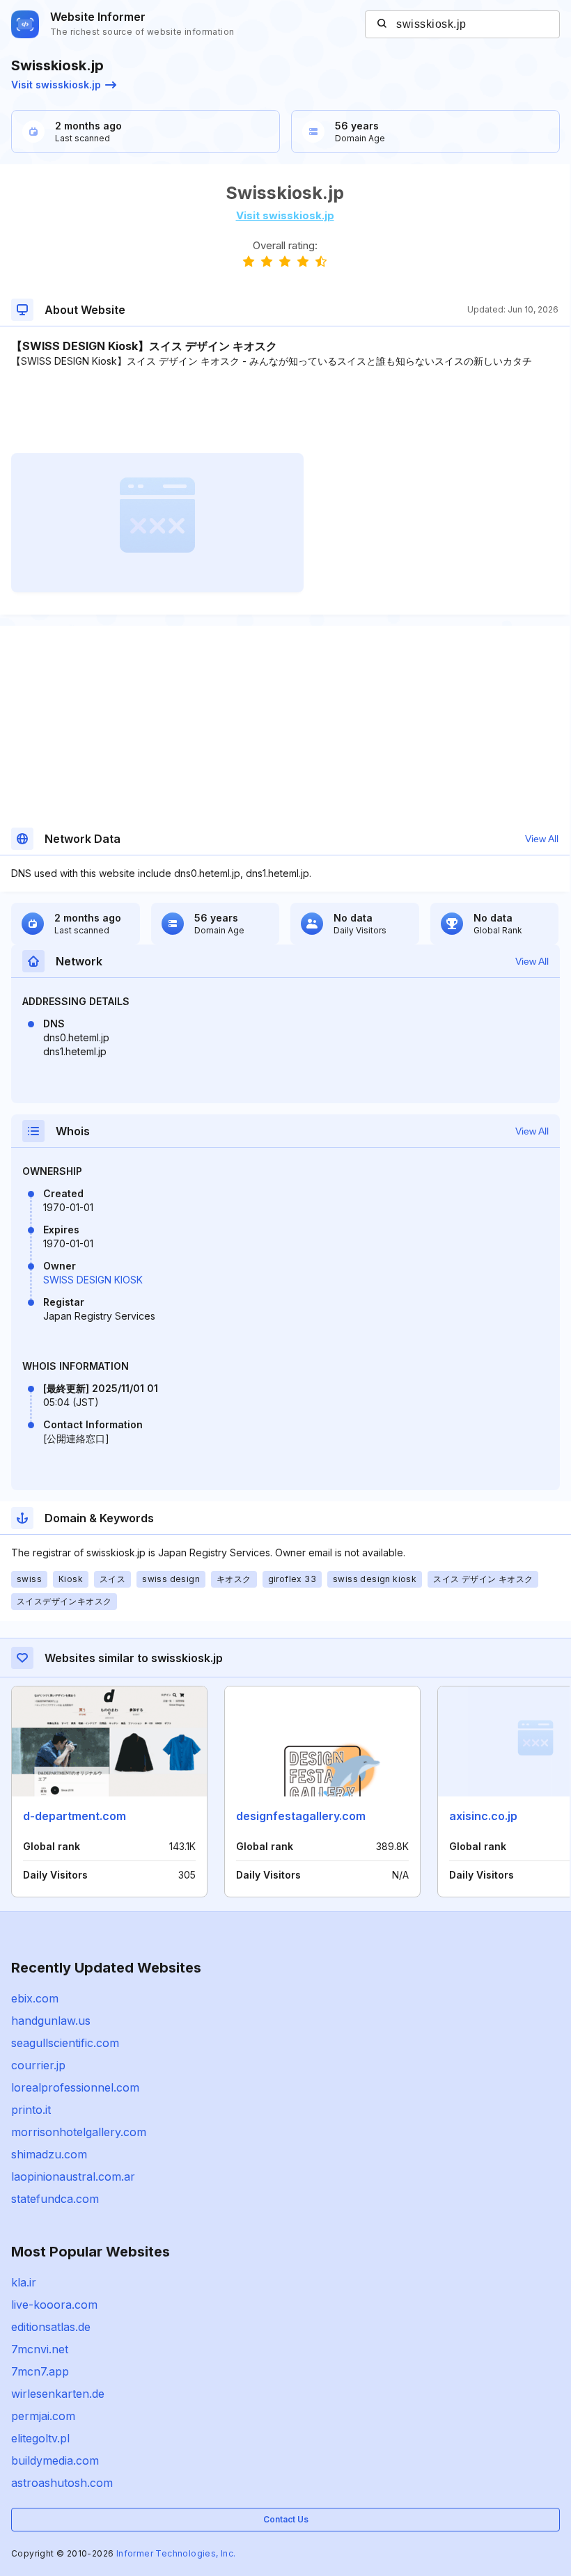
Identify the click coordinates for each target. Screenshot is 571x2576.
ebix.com (35, 1998)
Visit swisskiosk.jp (56, 85)
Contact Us (286, 2519)
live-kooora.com (54, 2305)
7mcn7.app (40, 2371)
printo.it (31, 2110)
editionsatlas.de (51, 2327)
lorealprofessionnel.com (75, 2087)
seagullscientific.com (65, 2043)
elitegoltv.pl (40, 2438)
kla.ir (24, 2282)
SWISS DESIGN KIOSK (93, 1280)
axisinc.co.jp (483, 1816)
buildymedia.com (55, 2460)
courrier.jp (38, 2065)
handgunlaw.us (51, 2021)
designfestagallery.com (301, 1816)
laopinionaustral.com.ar (73, 2176)
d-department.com (75, 1816)
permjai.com (43, 2416)
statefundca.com (55, 2199)
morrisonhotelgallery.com (79, 2132)
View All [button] (542, 839)
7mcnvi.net (40, 2349)
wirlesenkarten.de (58, 2394)
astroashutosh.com (62, 2483)
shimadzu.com (49, 2154)
